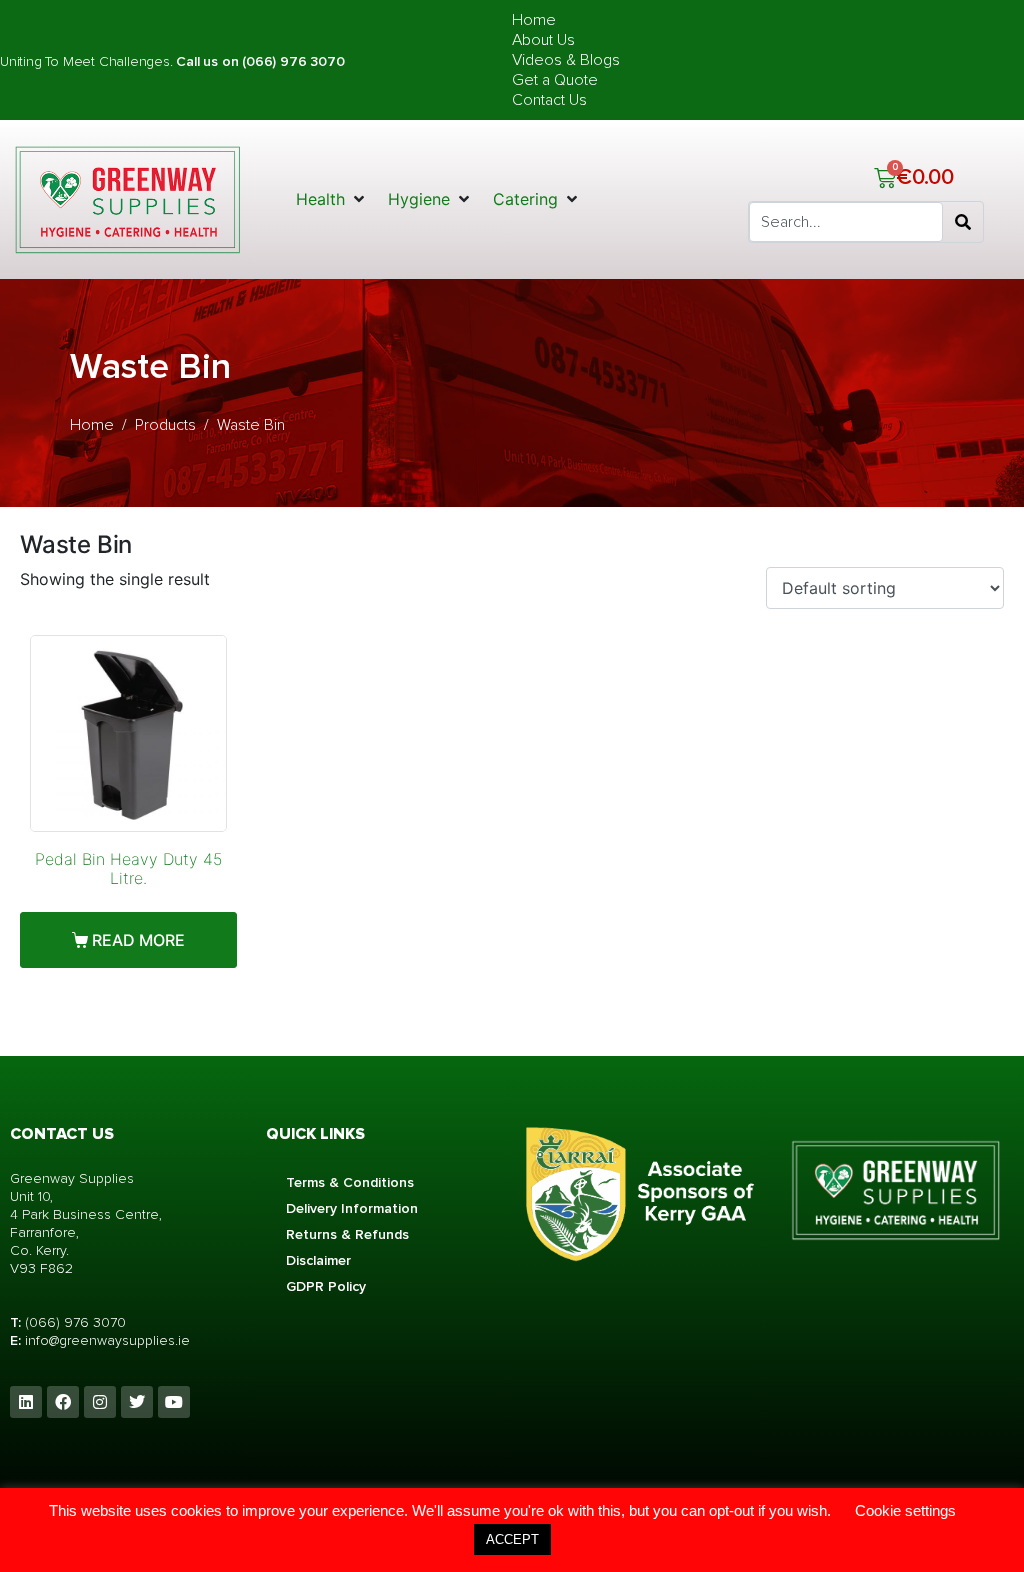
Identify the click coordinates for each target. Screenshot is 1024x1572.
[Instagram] (100, 1402)
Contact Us (549, 100)
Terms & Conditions (350, 1182)
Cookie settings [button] (905, 1510)
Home (534, 20)
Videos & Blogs (566, 60)
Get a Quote (555, 80)
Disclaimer (318, 1260)
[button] (332, 199)
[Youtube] (174, 1402)
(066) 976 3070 (75, 1322)
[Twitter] (137, 1402)
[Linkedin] (26, 1402)
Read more (138, 940)
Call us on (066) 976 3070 (260, 61)
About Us (543, 40)
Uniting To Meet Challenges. (88, 61)
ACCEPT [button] (512, 1539)
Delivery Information (352, 1208)
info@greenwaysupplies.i (103, 1340)
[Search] (963, 222)
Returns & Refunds (347, 1234)
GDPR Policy (326, 1286)
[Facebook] (63, 1402)
